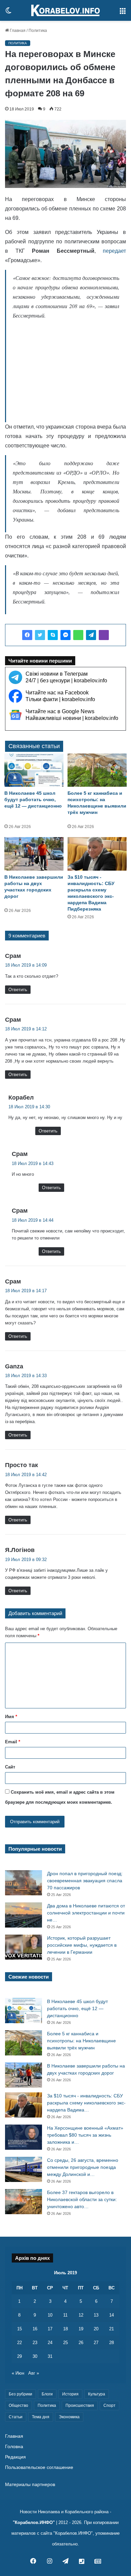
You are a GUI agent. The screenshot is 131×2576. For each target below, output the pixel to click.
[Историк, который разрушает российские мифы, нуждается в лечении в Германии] (24, 1947)
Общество (18, 2405)
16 (35, 2329)
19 (81, 2329)
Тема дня (41, 2417)
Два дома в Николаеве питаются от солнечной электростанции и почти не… (86, 1913)
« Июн (18, 2373)
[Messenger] (65, 635)
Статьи (16, 2417)
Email (13, 1742)
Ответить (18, 990)
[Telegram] (91, 635)
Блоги (47, 2394)
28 (112, 2343)
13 (96, 2315)
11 (65, 2315)
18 (65, 2329)
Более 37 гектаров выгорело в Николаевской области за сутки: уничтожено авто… (82, 2199)
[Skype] (53, 635)
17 (50, 2329)
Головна (14, 2447)
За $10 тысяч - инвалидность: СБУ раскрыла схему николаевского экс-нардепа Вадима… (86, 2103)
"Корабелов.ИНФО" (34, 2522)
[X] (40, 635)
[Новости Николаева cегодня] (65, 10)
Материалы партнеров (30, 2485)
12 (81, 2315)
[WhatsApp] (78, 635)
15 (19, 2329)
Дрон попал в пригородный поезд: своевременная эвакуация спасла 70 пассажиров (85, 1881)
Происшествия (80, 2405)
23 (35, 2343)
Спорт (110, 2405)
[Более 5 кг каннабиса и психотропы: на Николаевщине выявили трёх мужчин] (97, 770)
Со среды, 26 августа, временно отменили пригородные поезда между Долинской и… (83, 2167)
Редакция (15, 2457)
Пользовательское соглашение (39, 2467)
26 (81, 2343)
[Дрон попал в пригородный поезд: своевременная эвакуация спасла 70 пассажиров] (24, 1883)
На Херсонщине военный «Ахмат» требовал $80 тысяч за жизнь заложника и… (85, 2135)
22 (19, 2343)
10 (50, 2315)
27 (96, 2343)
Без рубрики (20, 2394)
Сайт (10, 1767)
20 (96, 2329)
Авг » (34, 2373)
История (70, 2394)
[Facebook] (27, 635)
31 (50, 2356)
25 (65, 2343)
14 (112, 2315)
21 (112, 2329)
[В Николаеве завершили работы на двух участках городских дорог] (34, 854)
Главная (17, 31)
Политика (38, 31)
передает (114, 251)
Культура (97, 2394)
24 (50, 2343)
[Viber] (104, 635)
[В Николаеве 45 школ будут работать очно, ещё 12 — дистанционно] (34, 770)
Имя (11, 1717)
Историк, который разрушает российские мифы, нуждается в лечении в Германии (82, 1945)
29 (19, 2356)
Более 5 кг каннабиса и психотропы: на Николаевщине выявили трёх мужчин (81, 2041)
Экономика (69, 2417)
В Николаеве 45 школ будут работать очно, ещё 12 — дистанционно (33, 799)
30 (35, 2356)
